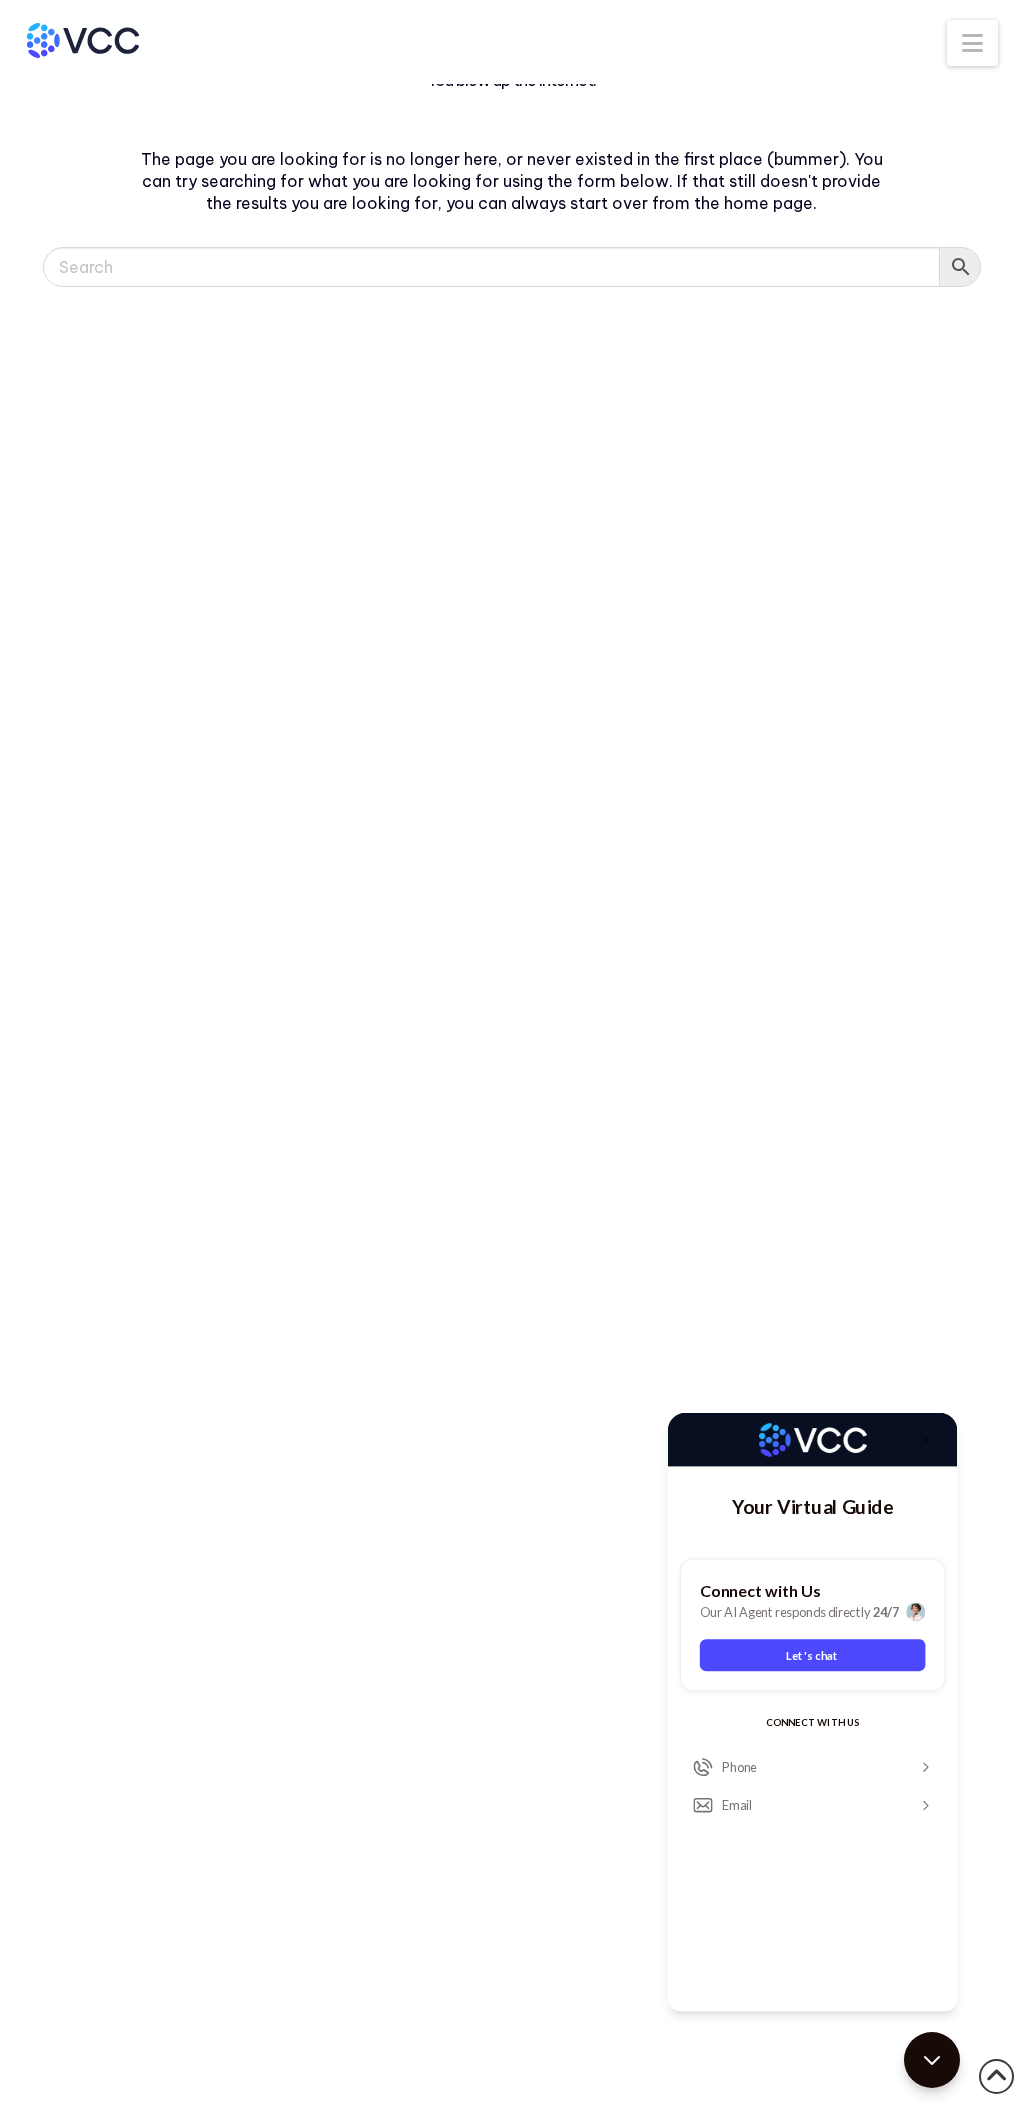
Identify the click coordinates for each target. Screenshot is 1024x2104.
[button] (972, 43)
